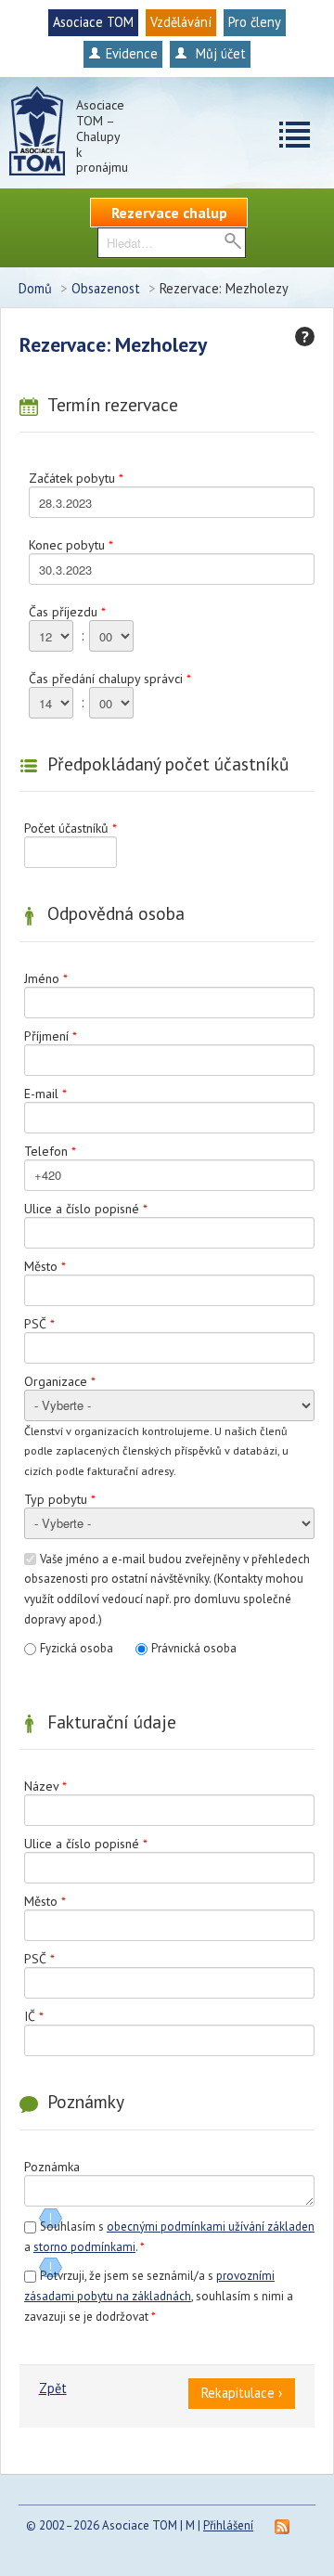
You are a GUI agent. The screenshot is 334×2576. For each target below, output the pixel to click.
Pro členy (255, 22)
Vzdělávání (181, 22)
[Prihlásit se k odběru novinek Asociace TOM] (282, 2525)
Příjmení (51, 1036)
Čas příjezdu (67, 612)
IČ (34, 2016)
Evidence (132, 53)
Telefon (50, 1151)
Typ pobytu (60, 1499)
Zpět (53, 2388)
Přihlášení (228, 2525)
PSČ (39, 1324)
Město (45, 1266)
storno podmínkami (84, 2247)
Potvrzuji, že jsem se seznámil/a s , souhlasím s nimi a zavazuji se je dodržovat (159, 2296)
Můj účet (219, 53)
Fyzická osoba (77, 1648)
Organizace (60, 1381)
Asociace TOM (93, 22)
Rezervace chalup (169, 213)
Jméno (46, 978)
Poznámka (52, 2167)
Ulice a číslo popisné (86, 1209)
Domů (35, 288)
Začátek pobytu (76, 478)
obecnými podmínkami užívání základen (211, 2226)
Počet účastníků (71, 828)
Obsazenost (106, 288)
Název (45, 1786)
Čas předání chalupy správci (110, 679)
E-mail (45, 1094)
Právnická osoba (194, 1648)
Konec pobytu (71, 545)
